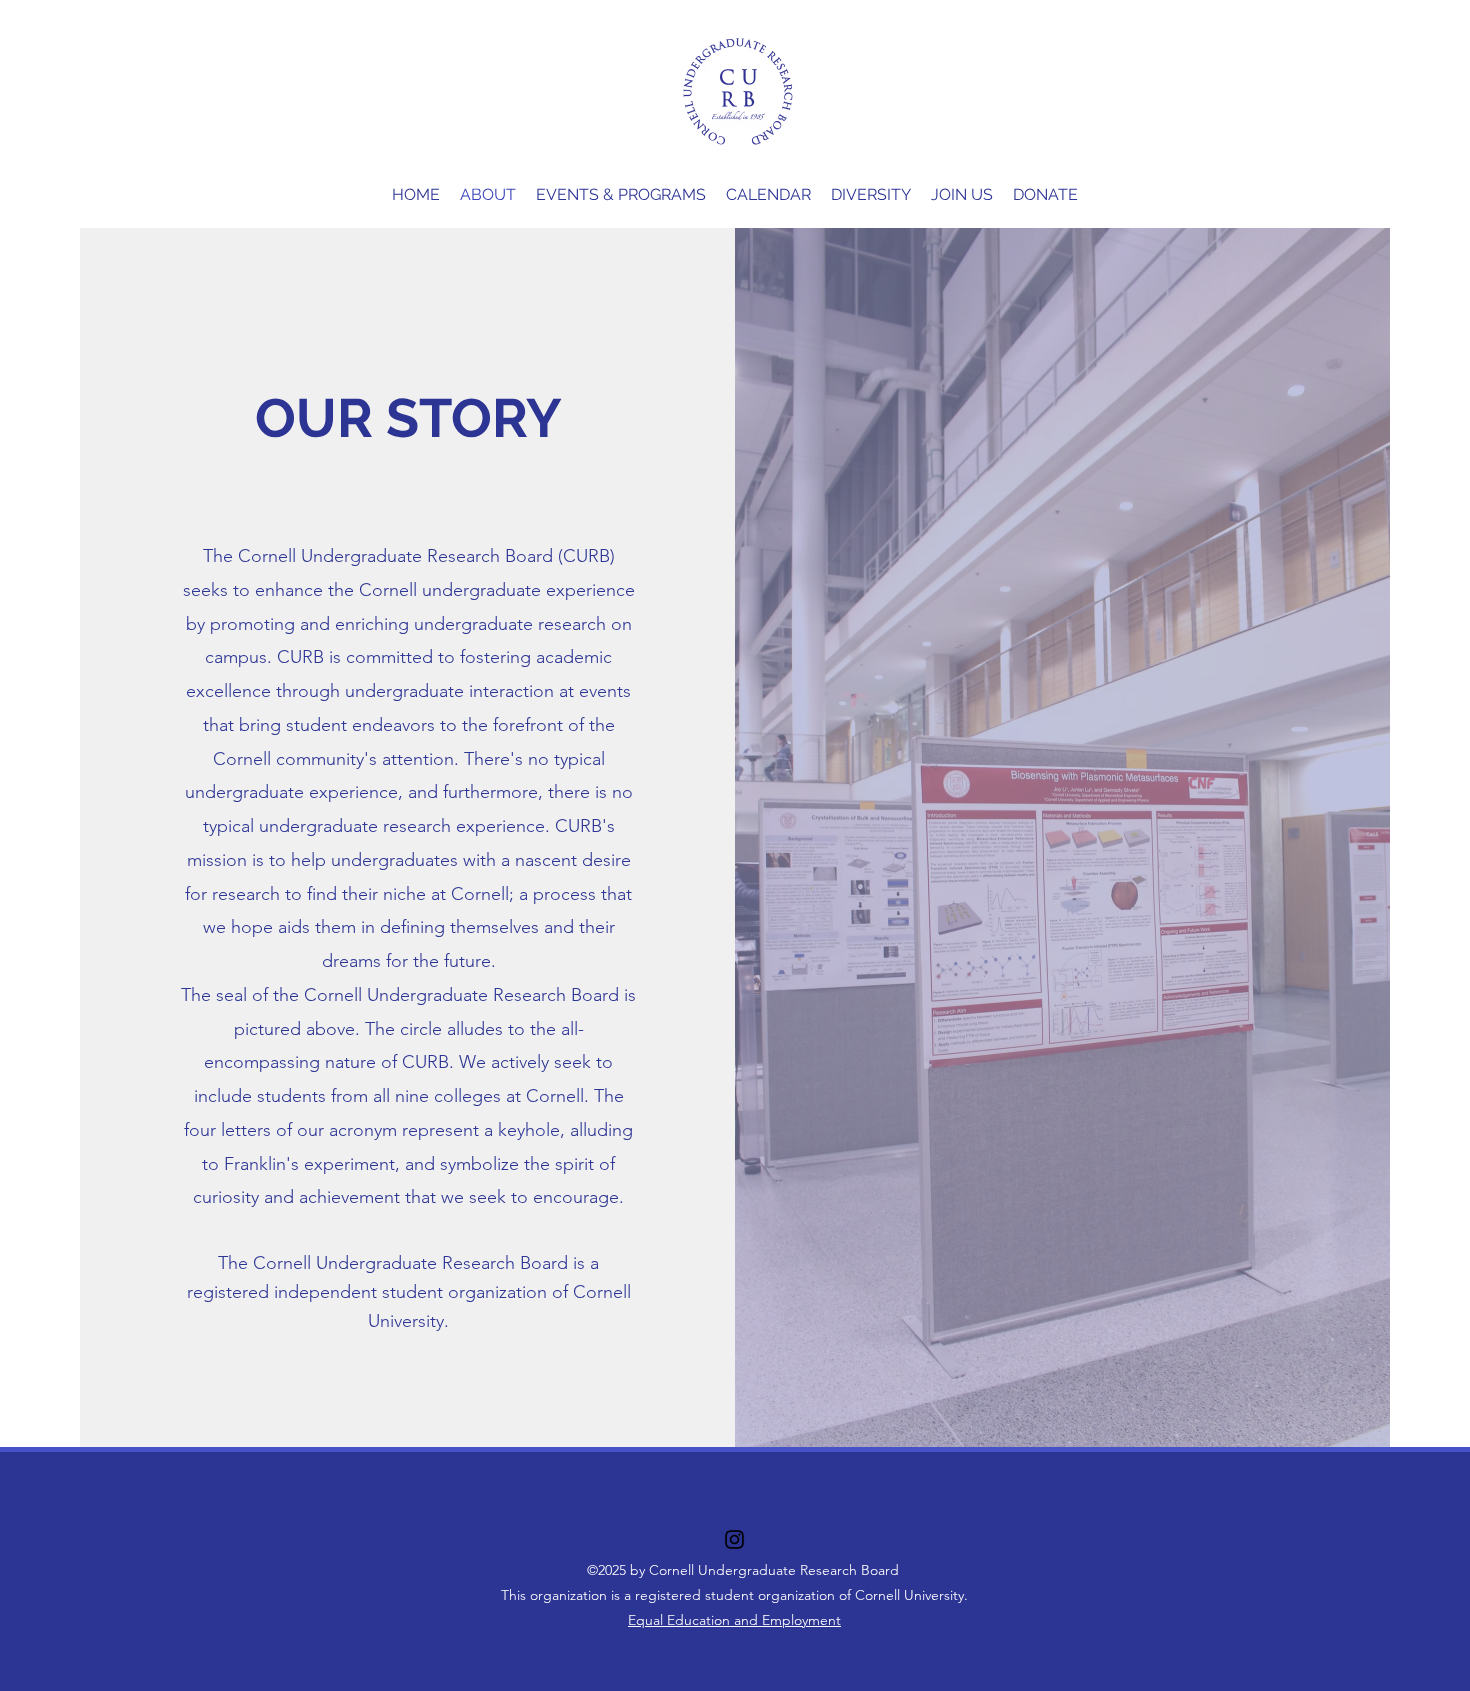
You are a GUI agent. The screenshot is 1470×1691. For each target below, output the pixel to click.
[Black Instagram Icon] (734, 1539)
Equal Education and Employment (734, 1620)
